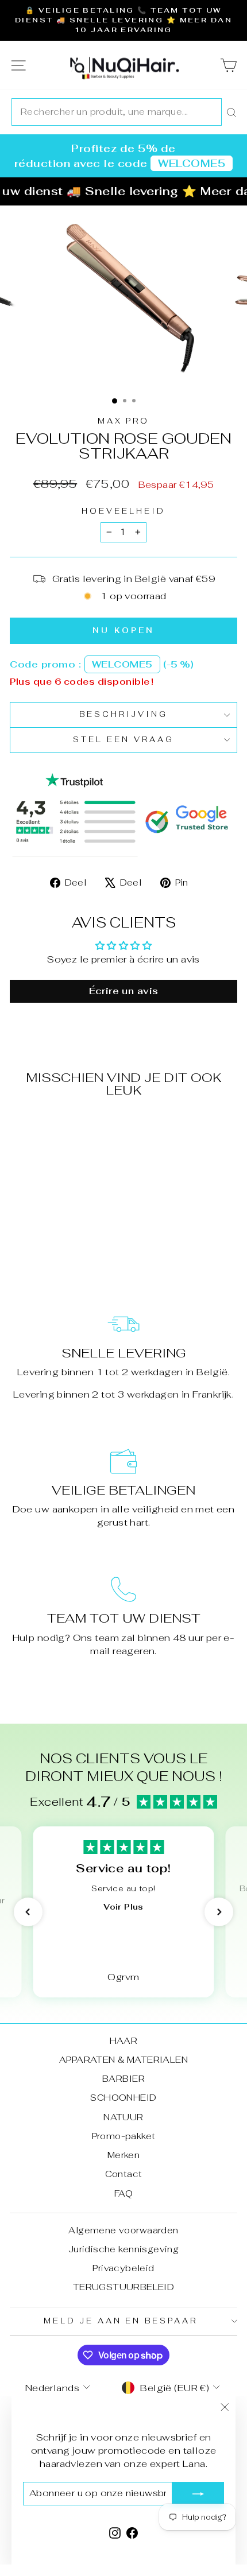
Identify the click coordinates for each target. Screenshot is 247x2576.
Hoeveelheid (123, 511)
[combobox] (117, 112)
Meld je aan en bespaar (121, 2321)
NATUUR (123, 2117)
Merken (123, 2155)
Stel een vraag (123, 740)
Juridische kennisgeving (124, 2249)
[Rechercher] (231, 112)
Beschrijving (123, 714)
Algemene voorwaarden (123, 2230)
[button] (28, 1912)
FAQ (123, 2193)
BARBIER (123, 2079)
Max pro (124, 421)
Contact (124, 2174)
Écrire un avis (124, 991)
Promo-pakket (124, 2136)
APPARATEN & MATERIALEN (123, 2060)
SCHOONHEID (123, 2098)
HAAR (124, 2041)
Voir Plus (123, 1907)
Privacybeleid (123, 2268)
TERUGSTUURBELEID (124, 2287)
